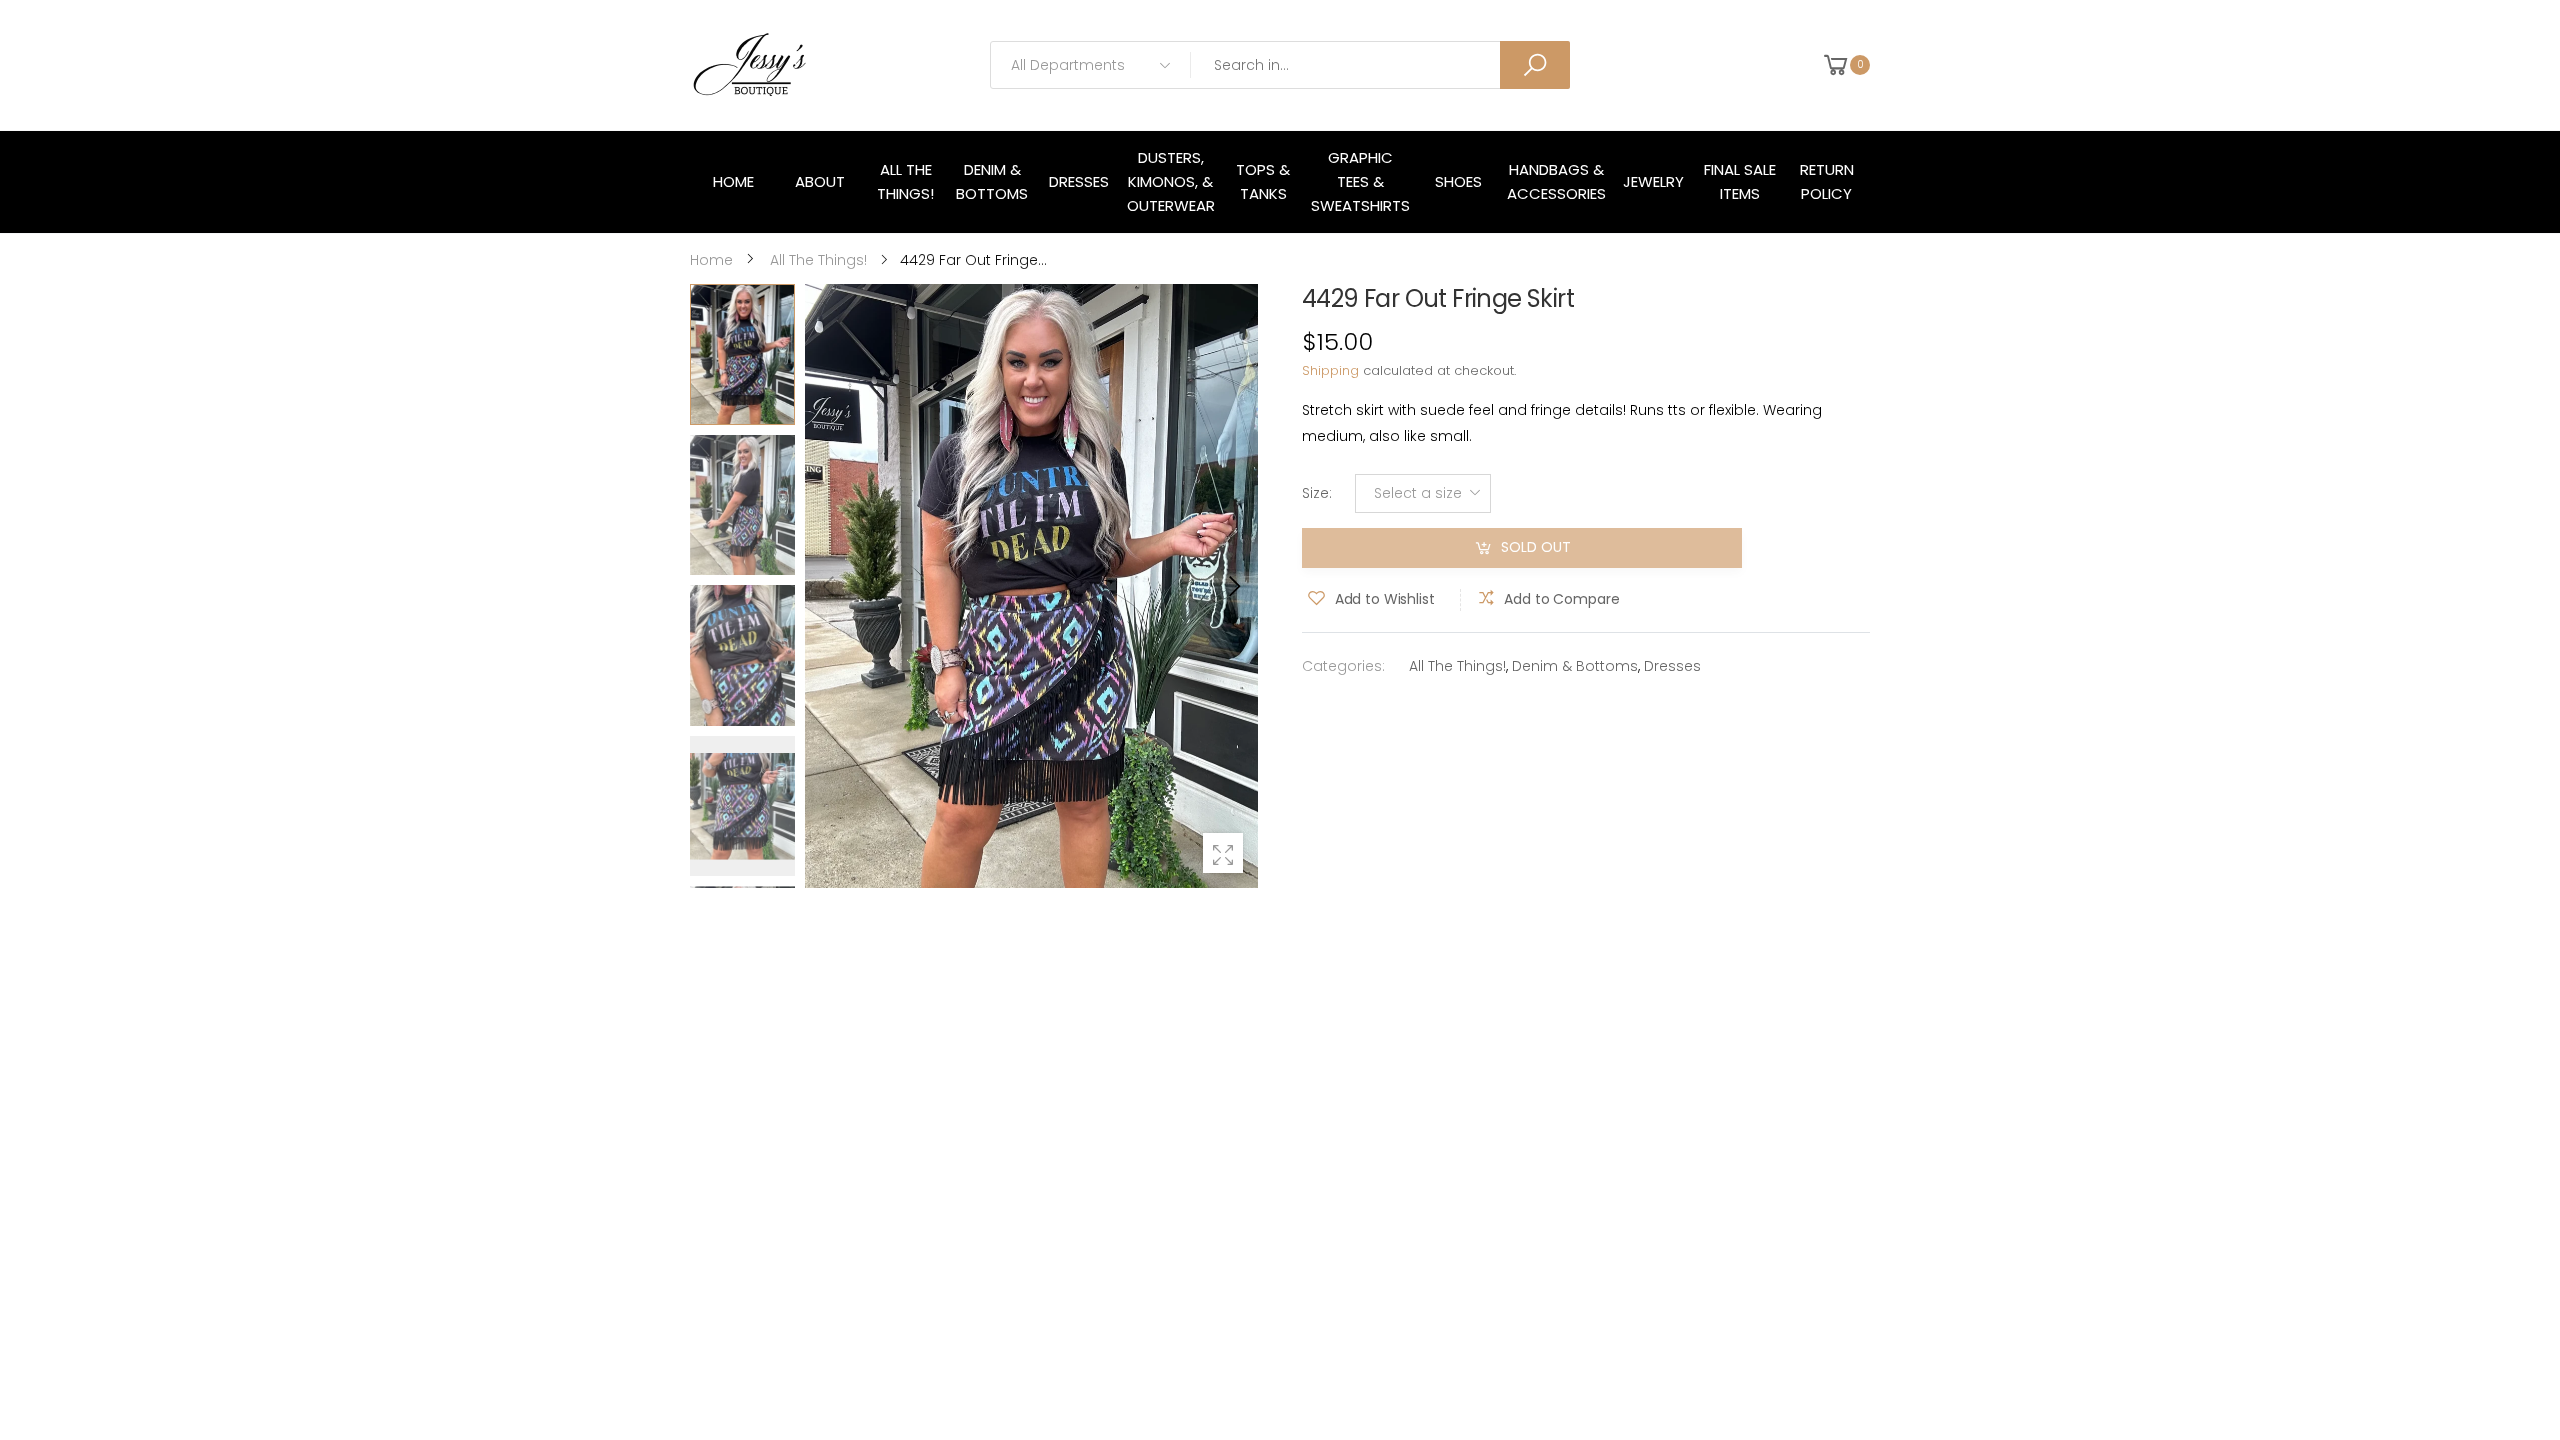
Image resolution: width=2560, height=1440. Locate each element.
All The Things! (1457, 666)
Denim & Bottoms (1575, 666)
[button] (1233, 586)
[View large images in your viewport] (1223, 853)
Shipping (1330, 370)
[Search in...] (1535, 65)
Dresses (1672, 666)
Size (1317, 493)
